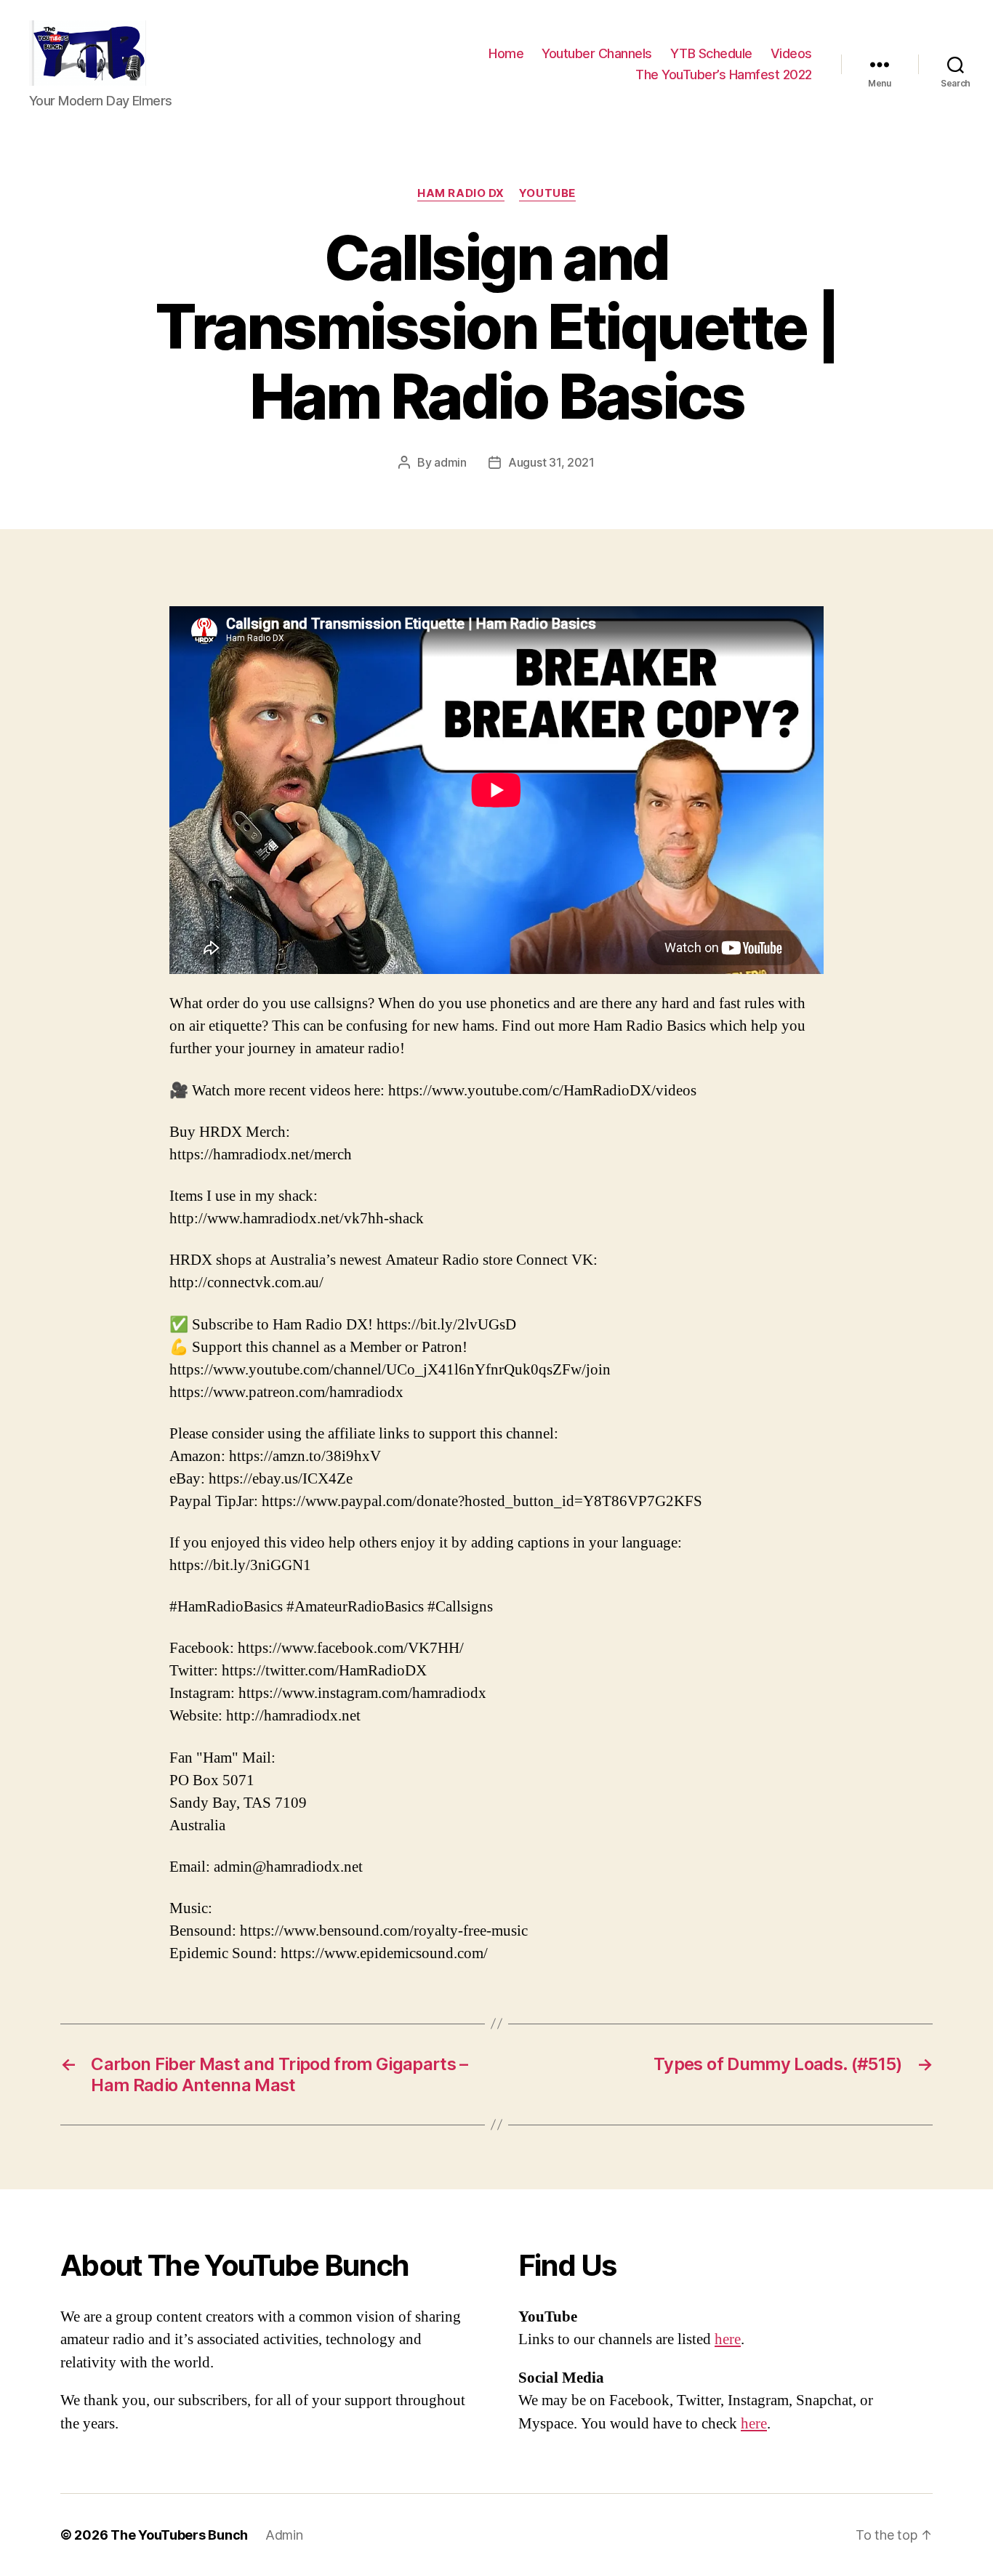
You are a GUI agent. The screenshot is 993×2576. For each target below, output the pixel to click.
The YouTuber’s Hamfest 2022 (724, 75)
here (728, 2339)
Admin (284, 2535)
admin (450, 462)
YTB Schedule (711, 53)
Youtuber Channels (597, 53)
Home (506, 53)
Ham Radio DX (461, 193)
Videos (791, 53)
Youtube (547, 193)
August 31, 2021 (551, 462)
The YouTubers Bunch (179, 2535)
